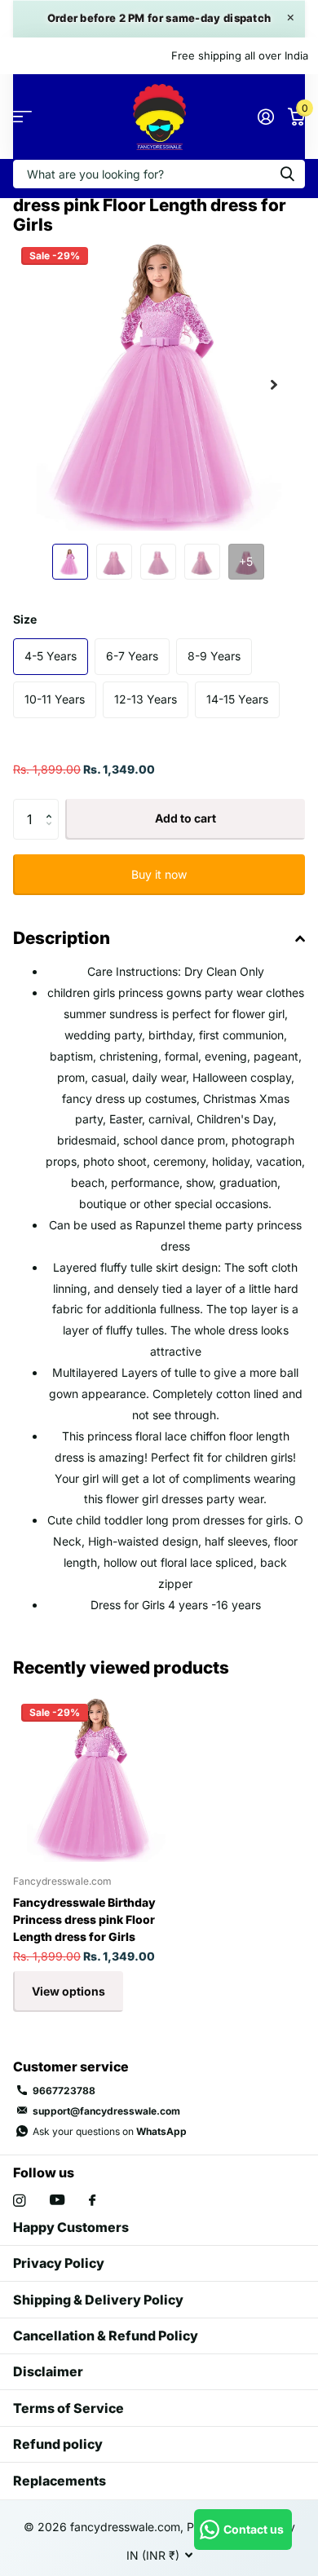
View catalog (22, 117)
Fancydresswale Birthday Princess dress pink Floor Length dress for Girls (84, 1919)
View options (68, 1991)
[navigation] (70, 562)
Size (25, 619)
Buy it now (159, 874)
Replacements (60, 2481)
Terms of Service (68, 2408)
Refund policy (58, 2444)
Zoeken (287, 174)
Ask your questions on (110, 2131)
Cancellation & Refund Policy (106, 2336)
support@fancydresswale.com (106, 2111)
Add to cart (185, 818)
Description (62, 938)
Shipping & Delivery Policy (98, 2300)
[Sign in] (265, 117)
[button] (274, 385)
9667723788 (64, 2091)
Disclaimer (48, 2371)
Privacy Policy (59, 2263)
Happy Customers (71, 2227)
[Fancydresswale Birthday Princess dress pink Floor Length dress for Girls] (96, 1779)
